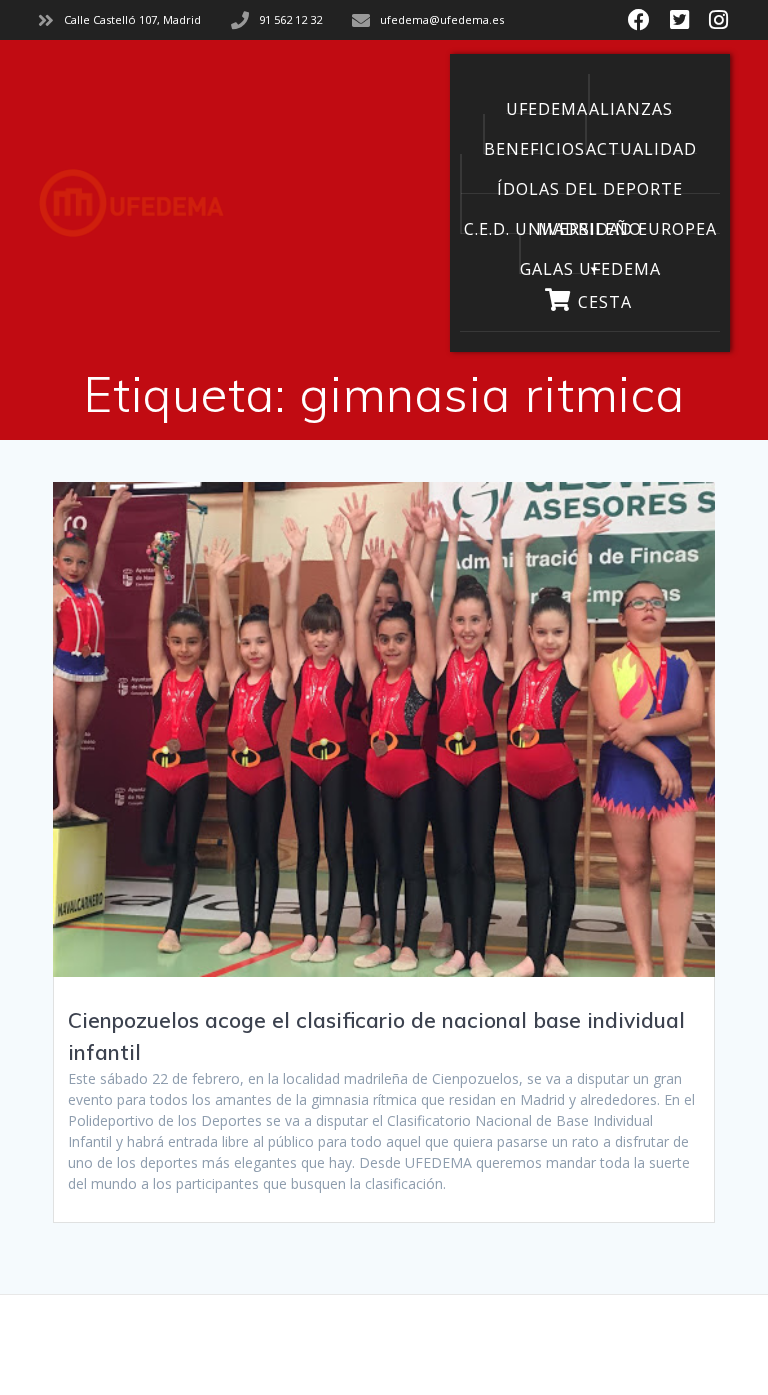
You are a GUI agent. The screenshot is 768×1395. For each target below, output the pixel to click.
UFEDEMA (547, 106)
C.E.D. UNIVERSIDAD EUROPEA (590, 226)
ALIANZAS (631, 106)
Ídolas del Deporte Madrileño (590, 186)
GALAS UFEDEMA (590, 266)
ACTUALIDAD (641, 146)
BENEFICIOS (534, 146)
